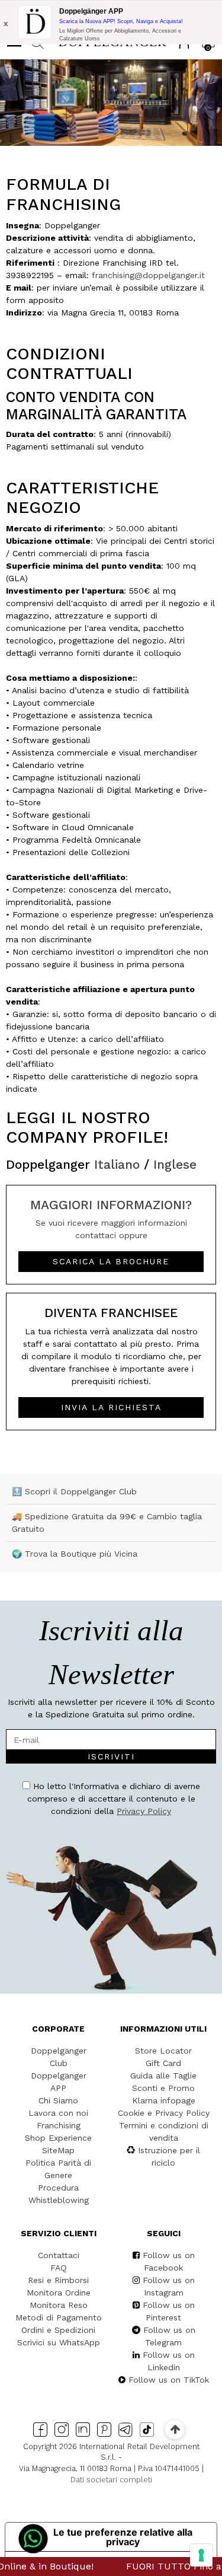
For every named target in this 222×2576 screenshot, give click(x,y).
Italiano (117, 1164)
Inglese (175, 1164)
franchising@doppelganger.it (148, 275)
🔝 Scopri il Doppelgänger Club (74, 1491)
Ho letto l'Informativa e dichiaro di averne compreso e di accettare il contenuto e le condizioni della (114, 1799)
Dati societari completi (111, 2480)
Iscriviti (111, 1756)
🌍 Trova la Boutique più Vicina (75, 1554)
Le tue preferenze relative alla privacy (123, 2537)
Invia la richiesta (111, 1407)
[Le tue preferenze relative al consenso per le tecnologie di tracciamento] (201, 2555)
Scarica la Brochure (111, 1261)
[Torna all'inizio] (175, 2429)
